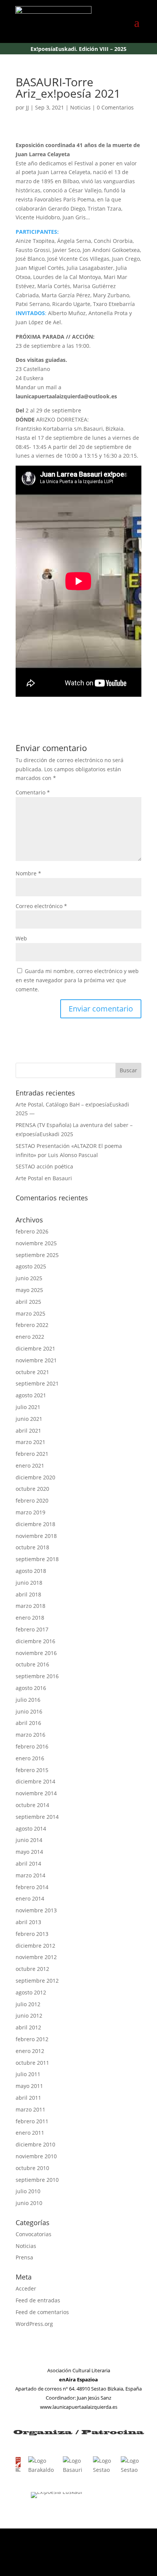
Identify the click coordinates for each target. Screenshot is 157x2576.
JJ (27, 107)
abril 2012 (28, 2027)
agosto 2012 (31, 1992)
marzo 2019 (30, 1512)
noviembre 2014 (36, 1793)
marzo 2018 (30, 1606)
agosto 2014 (31, 1829)
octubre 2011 (32, 2063)
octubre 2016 (32, 1664)
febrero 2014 (32, 1887)
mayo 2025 (29, 1290)
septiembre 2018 (37, 1559)
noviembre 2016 (36, 1653)
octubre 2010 (32, 2168)
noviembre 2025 (36, 1243)
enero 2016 (30, 1758)
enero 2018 (30, 1618)
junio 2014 (29, 1840)
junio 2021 (29, 1419)
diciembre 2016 (35, 1641)
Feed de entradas (38, 2300)
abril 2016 (28, 1723)
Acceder (26, 2288)
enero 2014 (30, 1898)
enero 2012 (30, 2051)
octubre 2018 (32, 1547)
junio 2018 (29, 1583)
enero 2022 (30, 1337)
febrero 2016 (32, 1746)
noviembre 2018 (36, 1536)
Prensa (24, 2257)
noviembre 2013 (36, 1910)
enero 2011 (30, 2133)
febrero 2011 (32, 2121)
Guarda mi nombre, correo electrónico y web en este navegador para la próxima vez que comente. (77, 980)
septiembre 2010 (37, 2180)
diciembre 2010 (35, 2144)
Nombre (28, 873)
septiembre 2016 (37, 1676)
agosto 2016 (31, 1688)
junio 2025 (29, 1278)
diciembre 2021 (35, 1348)
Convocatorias (34, 2234)
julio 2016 (28, 1700)
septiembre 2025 (37, 1255)
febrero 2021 (32, 1454)
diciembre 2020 (35, 1477)
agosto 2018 (31, 1571)
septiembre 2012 (37, 1981)
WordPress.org (34, 2324)
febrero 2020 (32, 1500)
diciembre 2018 (35, 1524)
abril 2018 (28, 1594)
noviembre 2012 (36, 1957)
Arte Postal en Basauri (44, 1178)
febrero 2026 (32, 1231)
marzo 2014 (30, 1875)
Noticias (80, 107)
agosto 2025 (31, 1266)
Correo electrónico (41, 906)
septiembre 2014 (37, 1817)
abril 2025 (28, 1302)
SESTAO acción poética (44, 1166)
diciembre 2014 (35, 1781)
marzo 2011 (30, 2109)
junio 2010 (29, 2203)
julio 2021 (28, 1407)
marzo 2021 (30, 1442)
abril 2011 (28, 2098)
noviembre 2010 (36, 2156)
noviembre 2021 (36, 1360)
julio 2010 (28, 2191)
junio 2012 (29, 2016)
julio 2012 (28, 2004)
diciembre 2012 (35, 1946)
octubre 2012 (32, 1969)
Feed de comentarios (42, 2312)
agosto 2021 (31, 1395)
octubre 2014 (32, 1805)
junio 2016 (29, 1711)
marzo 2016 (30, 1735)
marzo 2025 (30, 1313)
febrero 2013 (32, 1934)
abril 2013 (28, 1922)
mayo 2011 (29, 2086)
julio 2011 (28, 2074)
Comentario (33, 792)
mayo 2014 (29, 1852)
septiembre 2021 (37, 1383)
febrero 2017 (32, 1629)
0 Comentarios (115, 107)
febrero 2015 (32, 1770)
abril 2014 (28, 1863)
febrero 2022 (32, 1325)
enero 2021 (30, 1466)
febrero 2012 (32, 2039)
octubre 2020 (32, 1489)
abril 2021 (28, 1431)
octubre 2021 (32, 1372)
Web (21, 938)
